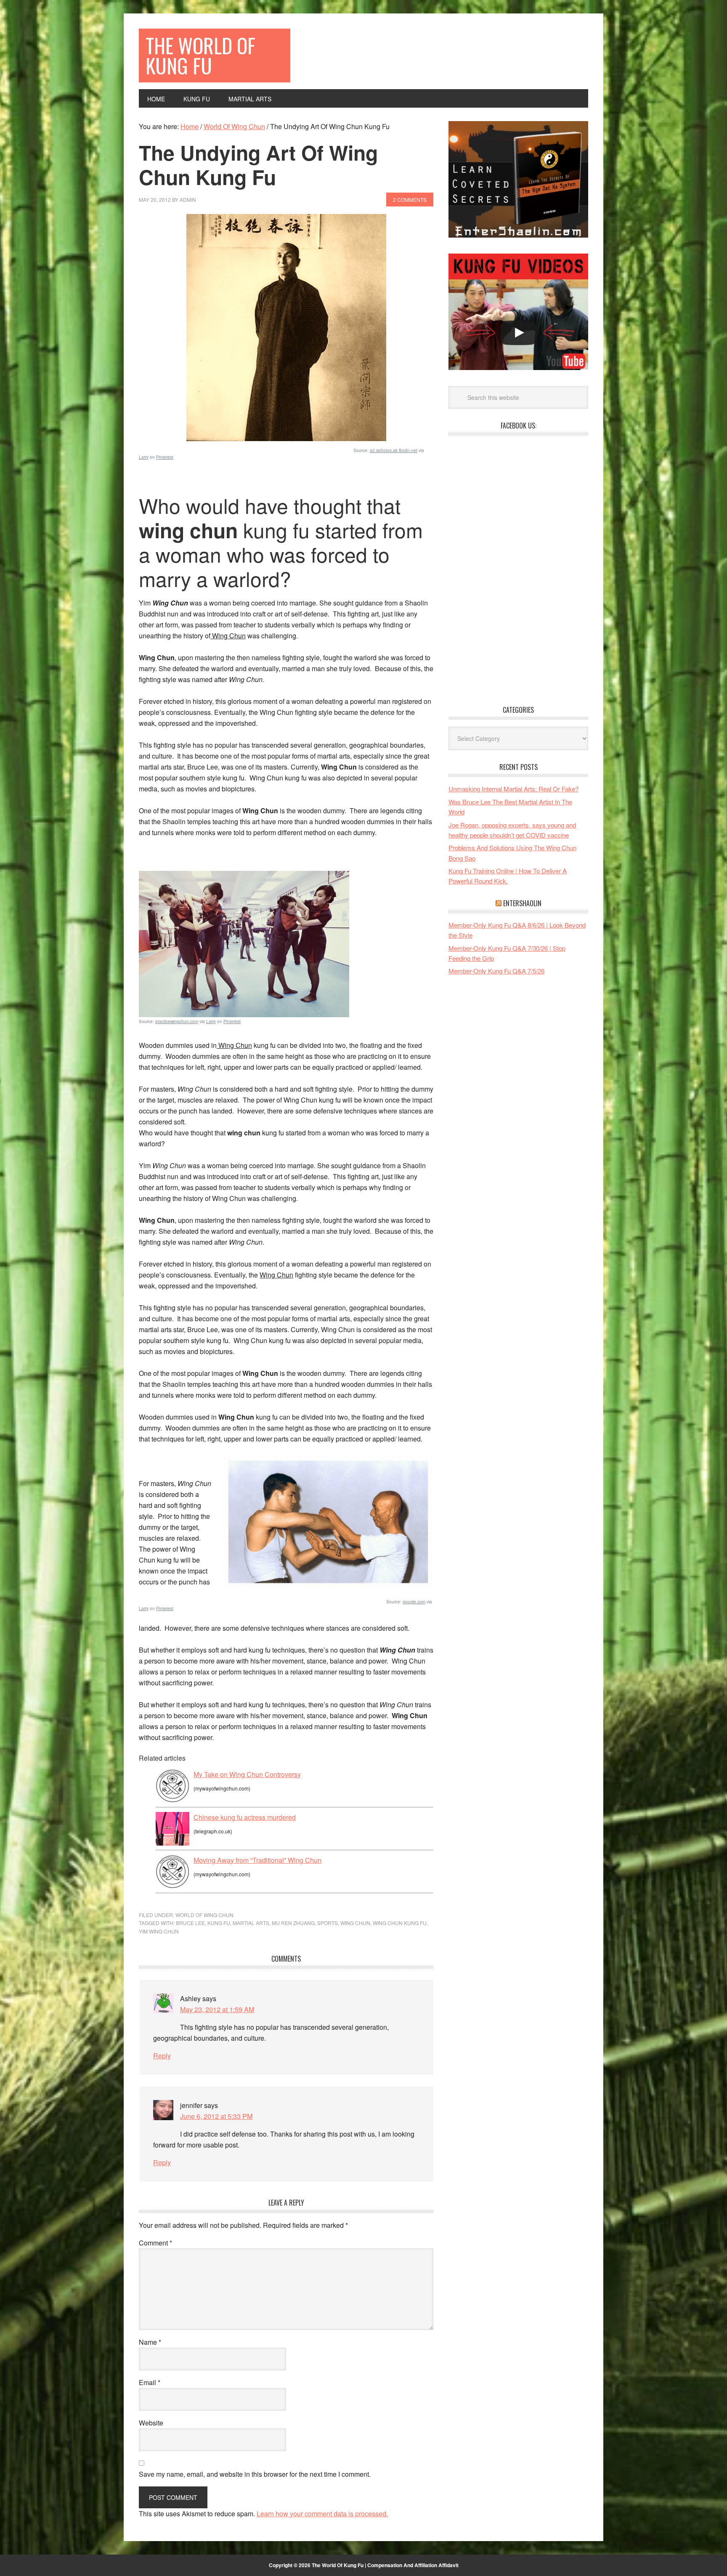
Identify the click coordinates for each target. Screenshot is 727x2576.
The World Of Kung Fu (200, 55)
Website (151, 2423)
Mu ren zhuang (293, 1923)
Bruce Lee (190, 1923)
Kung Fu (219, 1923)
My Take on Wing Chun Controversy (247, 1774)
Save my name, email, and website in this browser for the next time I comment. (255, 2474)
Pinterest (165, 457)
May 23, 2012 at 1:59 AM (217, 2009)
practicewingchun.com (177, 1021)
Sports (328, 1923)
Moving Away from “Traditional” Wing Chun (257, 1860)
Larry (144, 457)
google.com (414, 1602)
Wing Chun (355, 1923)
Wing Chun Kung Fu (400, 1923)
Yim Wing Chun (159, 1931)
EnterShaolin (522, 903)
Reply (162, 2056)
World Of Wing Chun (204, 1915)
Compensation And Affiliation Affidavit (413, 2565)
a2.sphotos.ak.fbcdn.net (394, 450)
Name (150, 2342)
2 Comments (410, 200)
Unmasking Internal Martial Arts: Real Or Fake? (513, 789)
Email (150, 2382)
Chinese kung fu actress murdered (245, 1817)
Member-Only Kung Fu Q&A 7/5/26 (496, 971)
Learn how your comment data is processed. (322, 2514)
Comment (155, 2243)
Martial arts (251, 1923)
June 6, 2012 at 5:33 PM (216, 2116)
